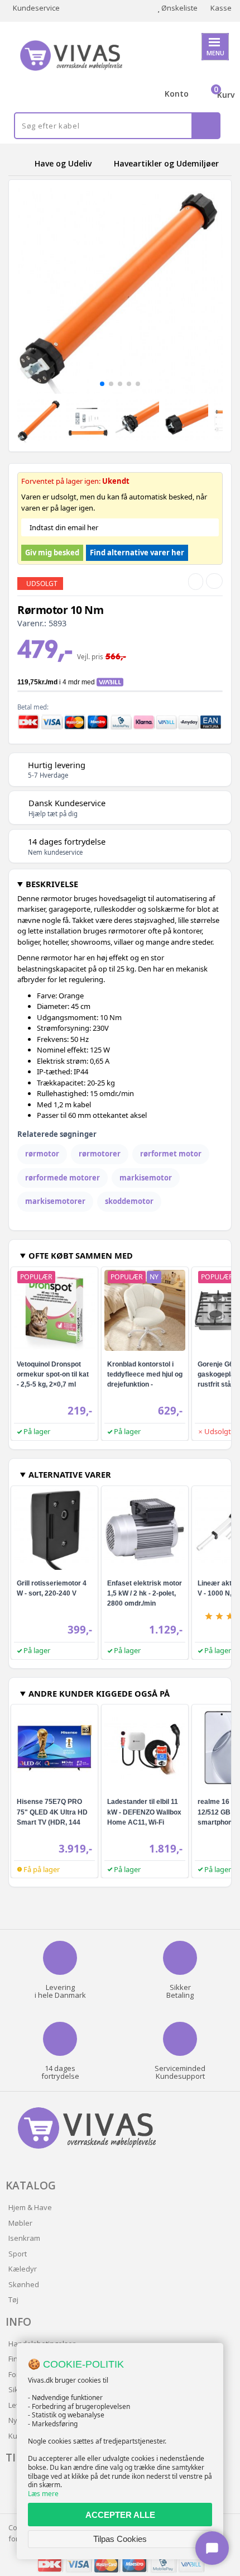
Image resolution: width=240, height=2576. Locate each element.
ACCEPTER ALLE (120, 2515)
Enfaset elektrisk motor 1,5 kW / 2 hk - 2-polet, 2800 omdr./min (145, 1593)
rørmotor (42, 1154)
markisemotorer (55, 1201)
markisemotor (146, 1178)
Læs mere (43, 2494)
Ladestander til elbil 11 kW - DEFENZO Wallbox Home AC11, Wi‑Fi (144, 1812)
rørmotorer (100, 1154)
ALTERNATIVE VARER (70, 1474)
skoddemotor (129, 1201)
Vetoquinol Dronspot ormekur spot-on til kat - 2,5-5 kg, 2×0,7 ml (53, 1374)
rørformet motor (171, 1154)
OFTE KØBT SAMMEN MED (81, 1255)
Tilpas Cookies (120, 2539)
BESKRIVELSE (52, 884)
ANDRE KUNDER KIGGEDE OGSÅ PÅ (99, 1693)
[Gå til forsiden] (20, 163)
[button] (102, 384)
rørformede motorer (63, 1178)
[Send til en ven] (196, 582)
